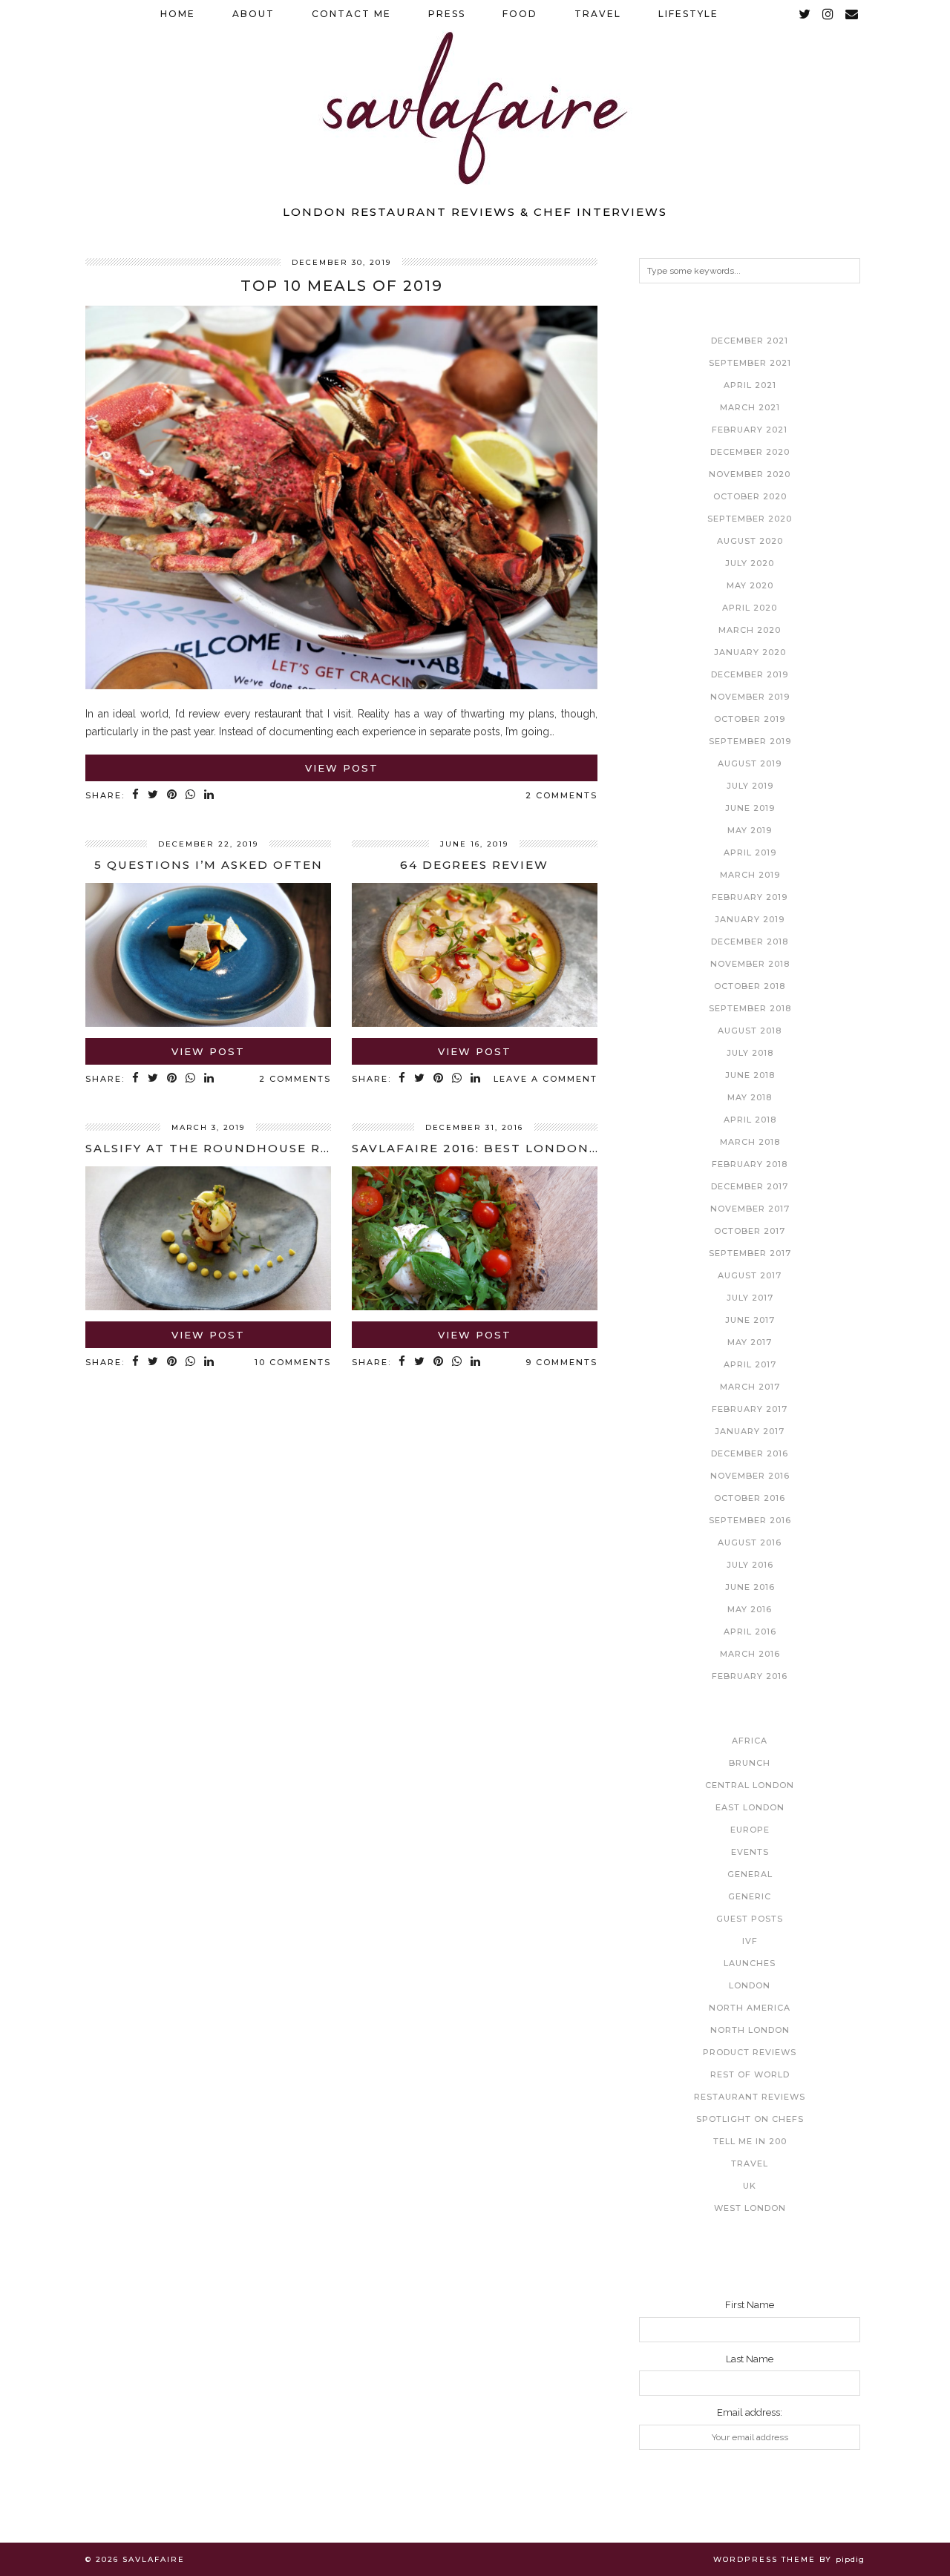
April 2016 (750, 1632)
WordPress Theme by (789, 2559)
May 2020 (750, 585)
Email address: (750, 2412)
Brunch (750, 1763)
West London (750, 2208)
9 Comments (561, 1362)
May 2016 (750, 1609)
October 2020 (750, 496)
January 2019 (750, 919)
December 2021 (750, 341)
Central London (750, 1785)
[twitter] (805, 14)
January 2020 (750, 652)
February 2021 (750, 430)
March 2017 (750, 1387)
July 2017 (750, 1298)
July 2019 (750, 786)
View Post (342, 768)
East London (750, 1807)
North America (750, 2008)
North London (750, 2030)
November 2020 (750, 474)
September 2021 (750, 363)
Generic (750, 1896)
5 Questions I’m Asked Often (209, 865)
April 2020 (750, 608)
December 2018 (750, 942)
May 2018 (750, 1097)
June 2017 (750, 1320)
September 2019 (750, 741)
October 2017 (750, 1231)
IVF (750, 1941)
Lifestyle (688, 14)
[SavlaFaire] (475, 98)
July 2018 (750, 1053)
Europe (750, 1830)
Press (447, 14)
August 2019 (750, 763)
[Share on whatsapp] (191, 796)
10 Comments (293, 1362)
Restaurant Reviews (750, 2097)
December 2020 (750, 452)
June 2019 (750, 808)
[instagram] (829, 14)
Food (520, 14)
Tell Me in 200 (750, 2141)
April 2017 (750, 1364)
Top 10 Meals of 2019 (342, 286)
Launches (750, 1963)
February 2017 (750, 1409)
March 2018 (750, 1142)
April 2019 (750, 852)
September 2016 (750, 1520)
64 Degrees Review (474, 865)
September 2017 (750, 1253)
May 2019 (750, 830)
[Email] (852, 14)
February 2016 (750, 1676)
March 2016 (750, 1654)
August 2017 (750, 1275)
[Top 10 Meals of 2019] (341, 686)
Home (178, 14)
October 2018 (750, 986)
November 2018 (750, 964)
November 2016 (750, 1476)
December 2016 (750, 1453)
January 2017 (750, 1431)
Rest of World (750, 2074)
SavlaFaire (154, 2559)
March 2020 (750, 630)
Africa (750, 1741)
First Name (750, 2305)
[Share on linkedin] (210, 796)
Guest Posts (750, 1919)
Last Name (750, 2359)
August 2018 (750, 1031)
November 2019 (750, 697)
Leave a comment (546, 1079)
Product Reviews (750, 2052)
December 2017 (750, 1186)
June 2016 (750, 1587)
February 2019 (750, 897)
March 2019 (750, 875)
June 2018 (750, 1075)
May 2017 (750, 1342)
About (253, 14)
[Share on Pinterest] (173, 796)
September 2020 (750, 519)
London (750, 1985)
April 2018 (750, 1120)
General (750, 1874)
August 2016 (750, 1542)
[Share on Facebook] (136, 796)
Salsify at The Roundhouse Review (226, 1148)
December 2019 (750, 674)
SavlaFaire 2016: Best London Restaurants (525, 1148)
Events (750, 1852)
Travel (598, 14)
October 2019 (750, 719)
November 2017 (750, 1209)
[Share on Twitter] (154, 796)
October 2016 (750, 1498)
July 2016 (750, 1565)
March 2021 (750, 407)
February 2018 (750, 1164)
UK (750, 2186)
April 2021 (750, 385)
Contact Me (351, 14)
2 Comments (561, 795)
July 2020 (750, 563)
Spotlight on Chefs (750, 2119)
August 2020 (750, 541)
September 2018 (750, 1008)
